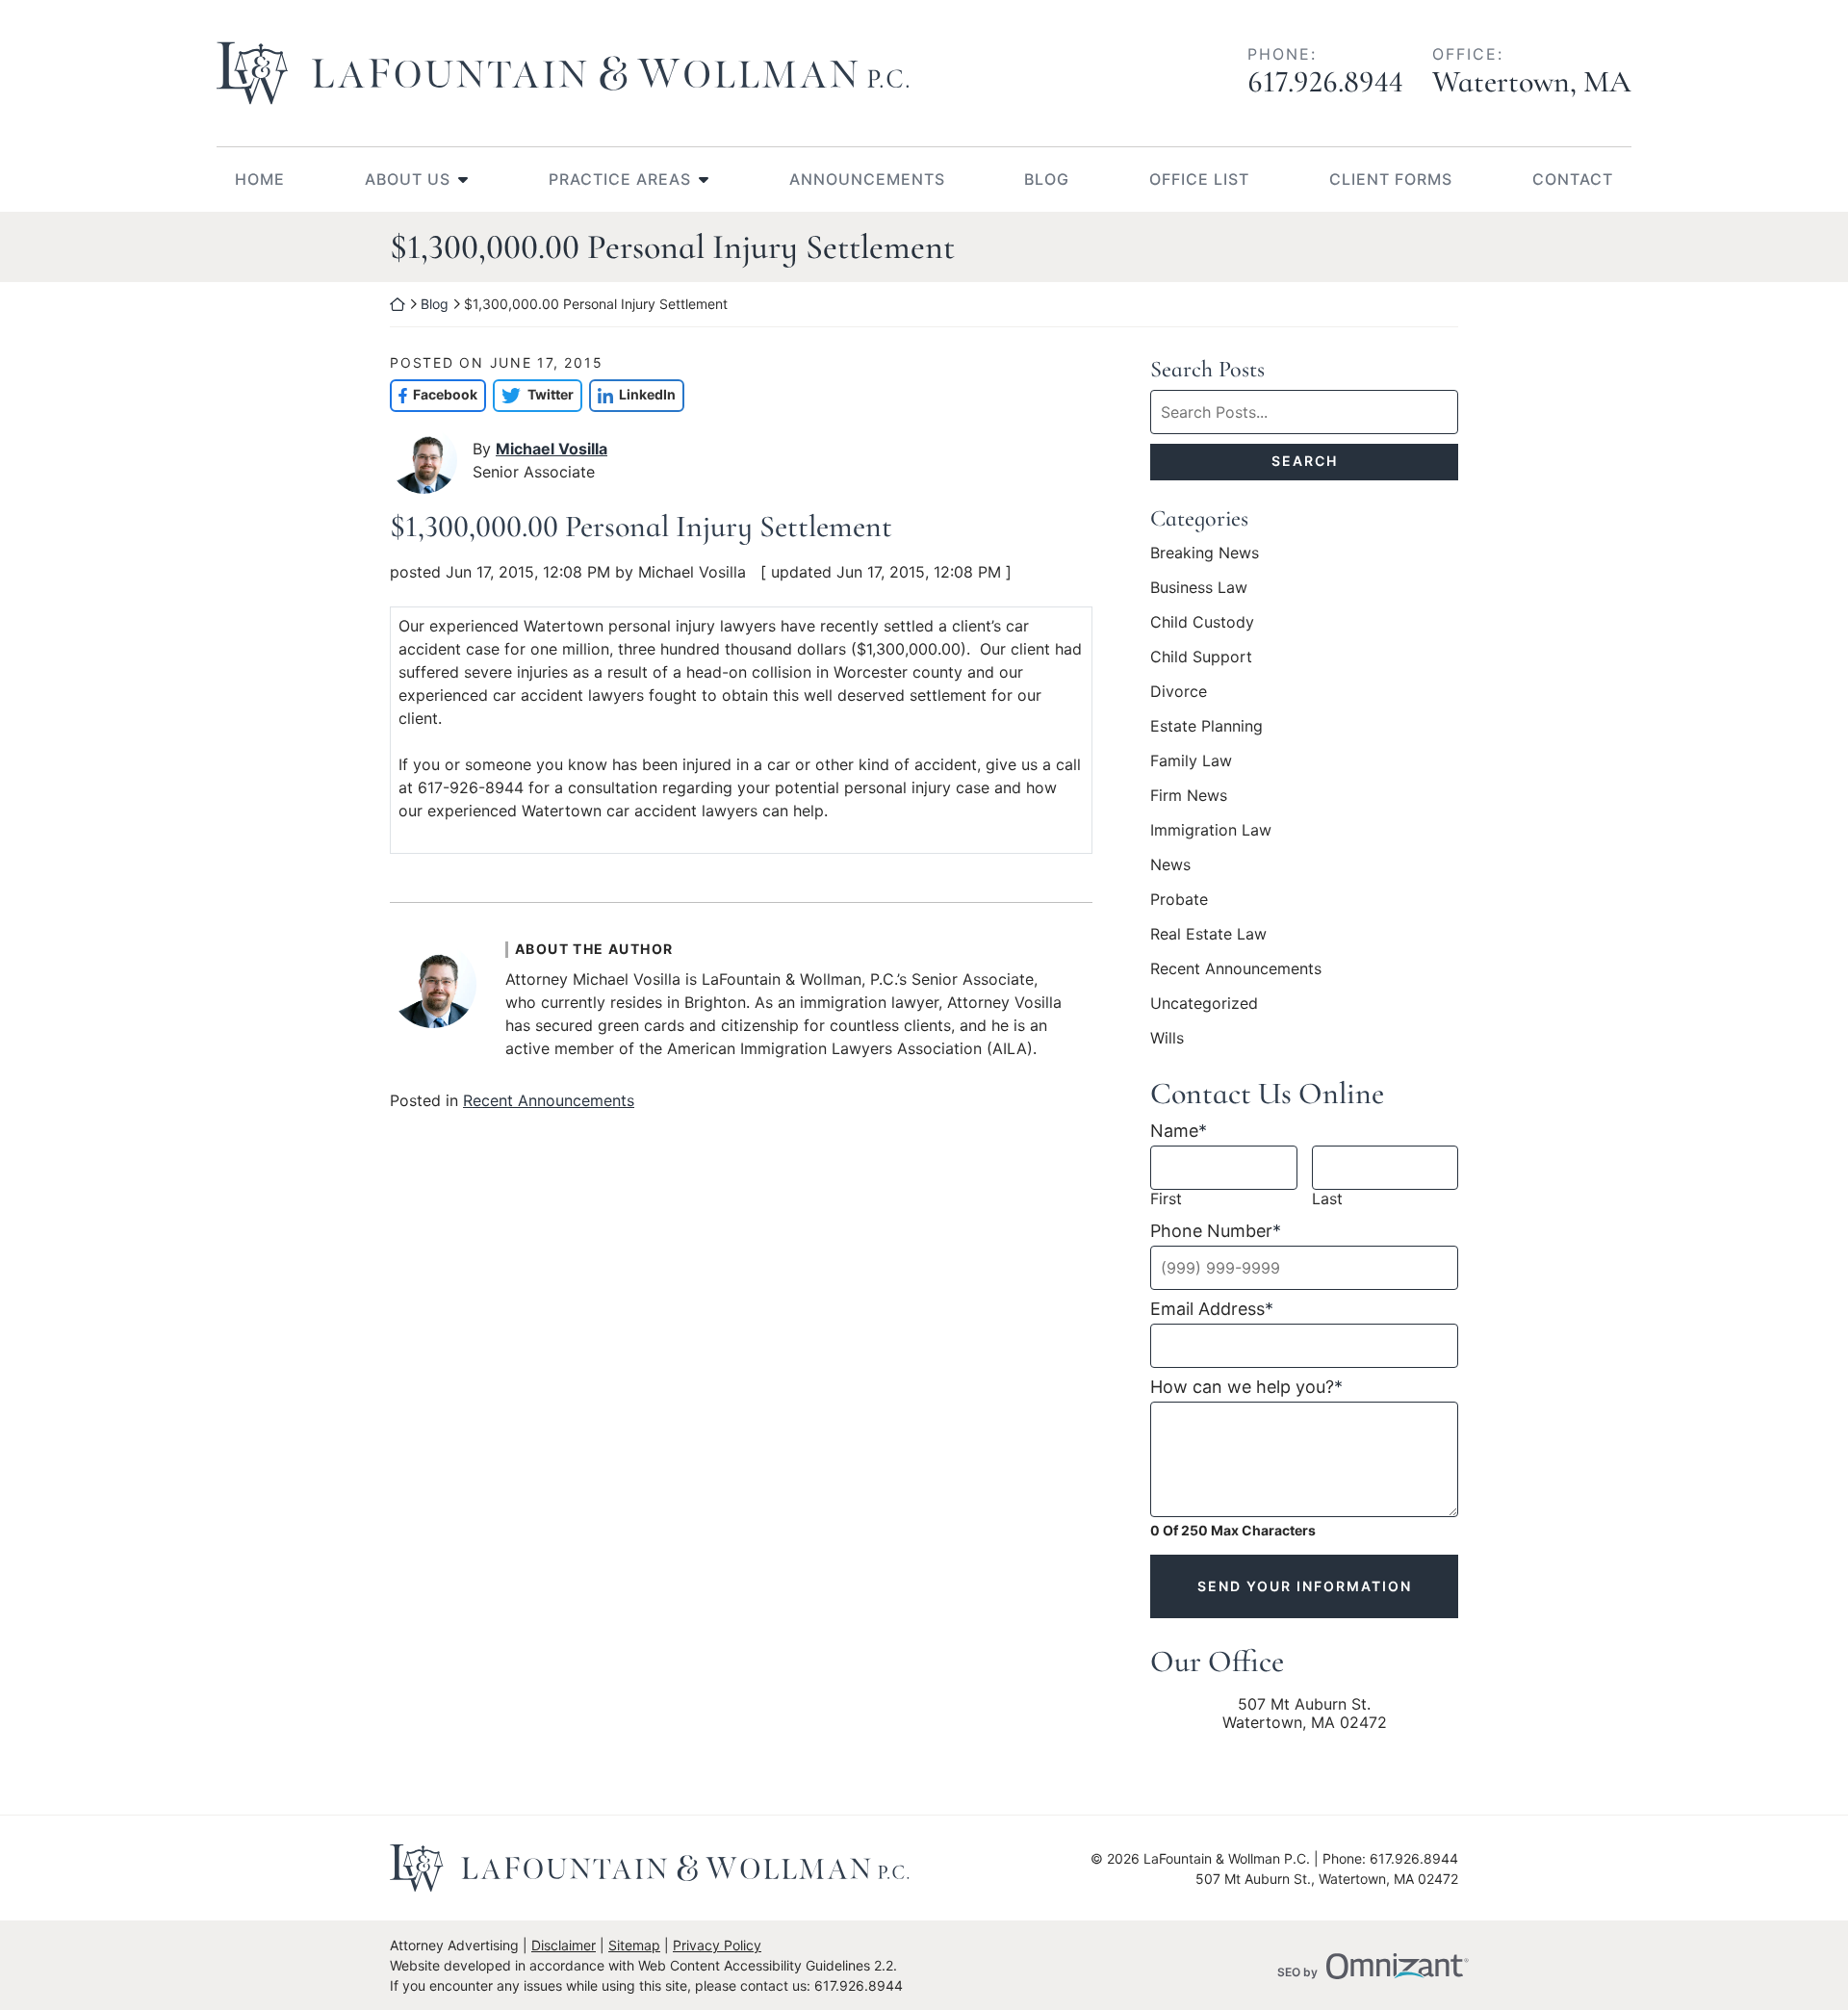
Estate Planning (1206, 726)
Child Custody (1202, 622)
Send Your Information (1305, 1586)
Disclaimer (564, 1945)
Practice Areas (620, 179)
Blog (1047, 179)
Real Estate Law (1208, 934)
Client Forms (1391, 179)
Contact (1573, 179)
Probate (1179, 899)
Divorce (1179, 691)
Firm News (1189, 795)
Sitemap (634, 1945)
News (1170, 864)
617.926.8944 (1325, 81)
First (1166, 1199)
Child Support (1201, 657)
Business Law (1199, 587)
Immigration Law (1211, 830)
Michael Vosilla (552, 449)
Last (1327, 1199)
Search (1305, 461)
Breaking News (1205, 553)
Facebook (434, 394)
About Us (408, 179)
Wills (1167, 1038)
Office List (1199, 179)
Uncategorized (1204, 1003)
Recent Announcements (549, 1100)
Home (260, 179)
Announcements (867, 179)
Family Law (1191, 760)
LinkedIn (632, 394)
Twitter (533, 394)
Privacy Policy (717, 1945)
